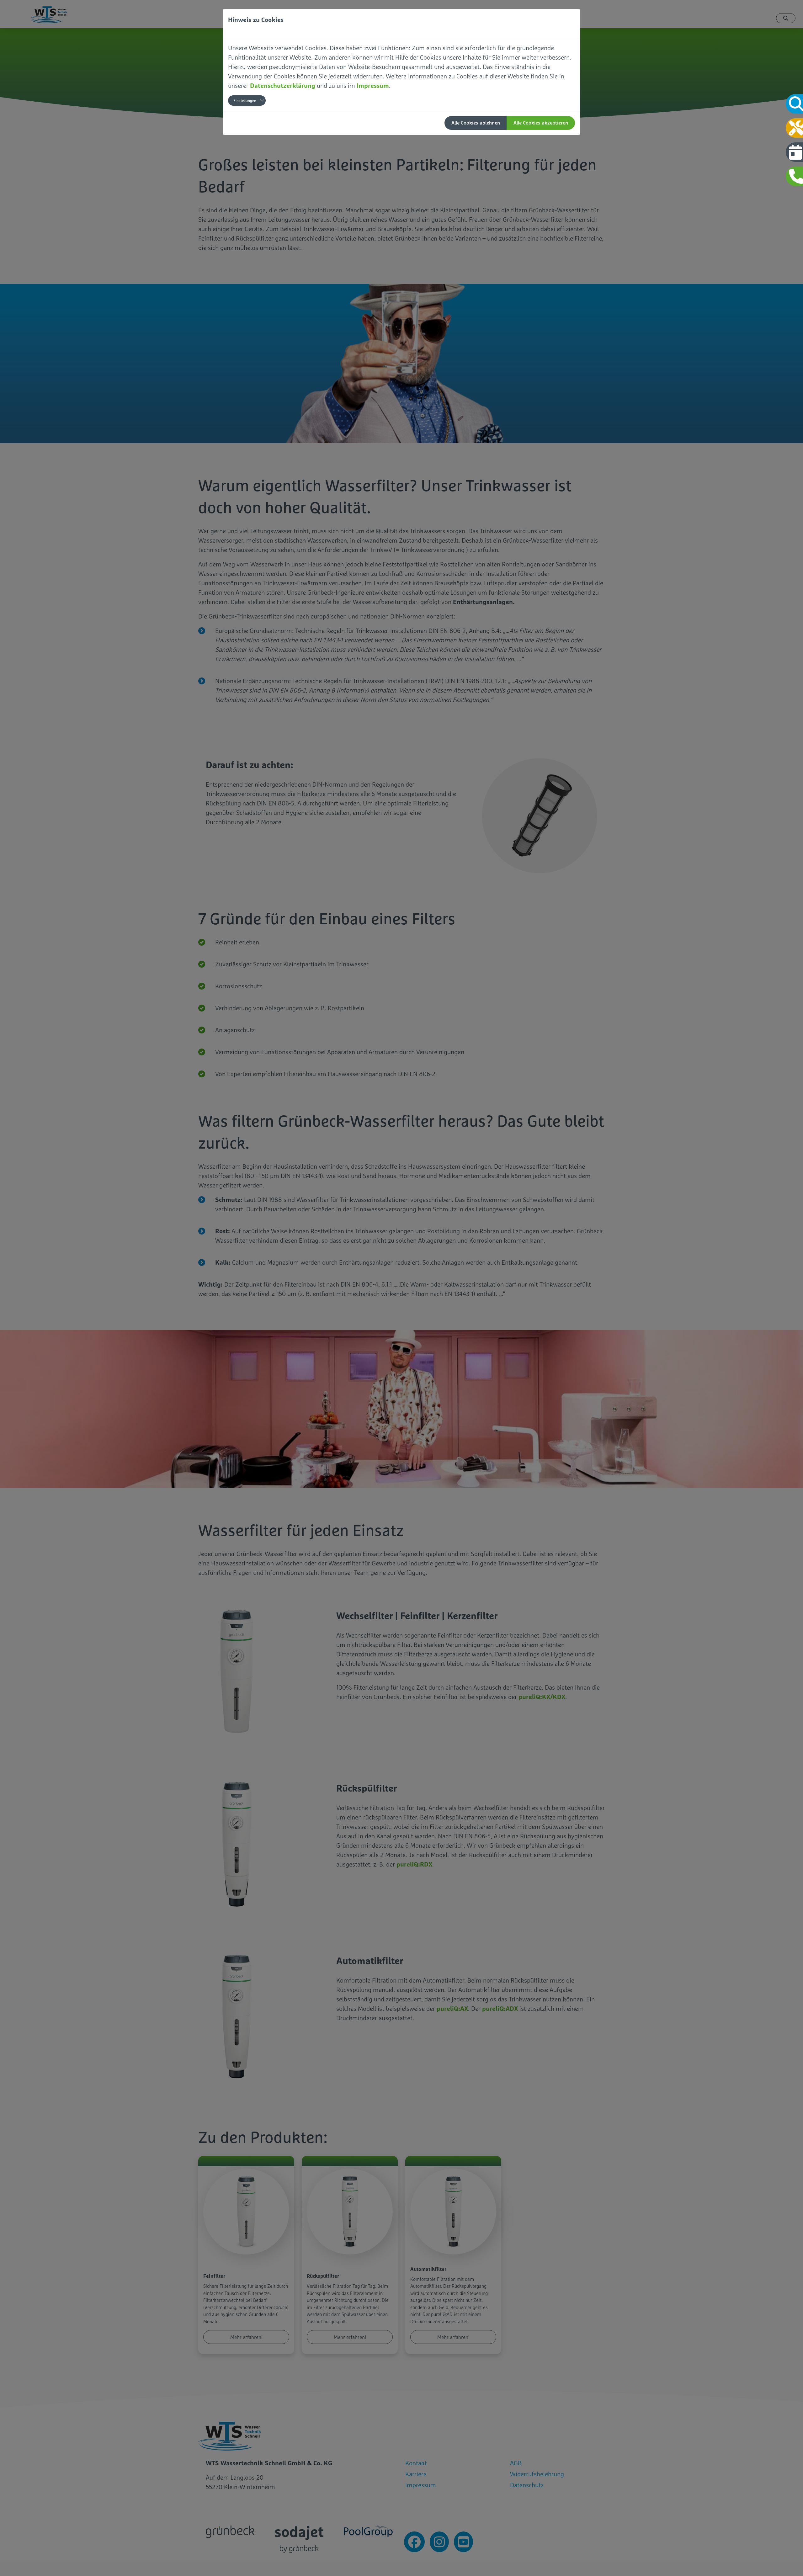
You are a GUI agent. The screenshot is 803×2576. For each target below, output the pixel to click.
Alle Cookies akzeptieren (541, 123)
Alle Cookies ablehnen (476, 123)
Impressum (373, 85)
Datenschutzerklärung (283, 85)
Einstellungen (245, 101)
